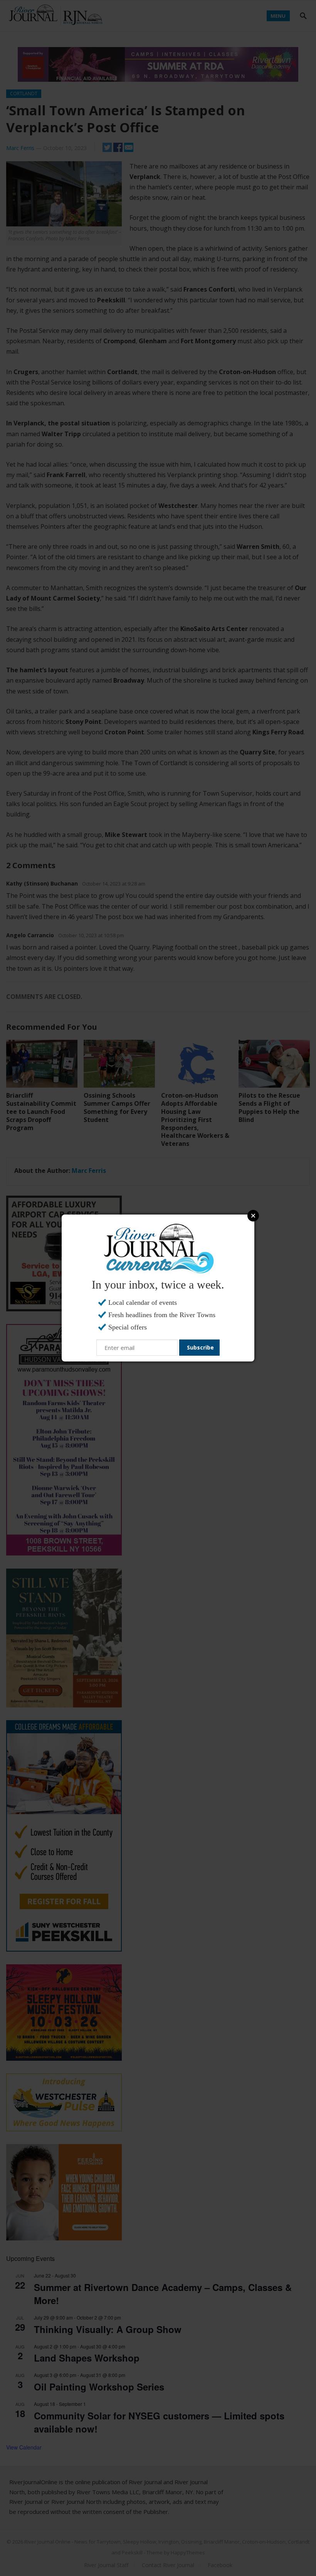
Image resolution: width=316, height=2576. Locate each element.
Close (253, 1216)
